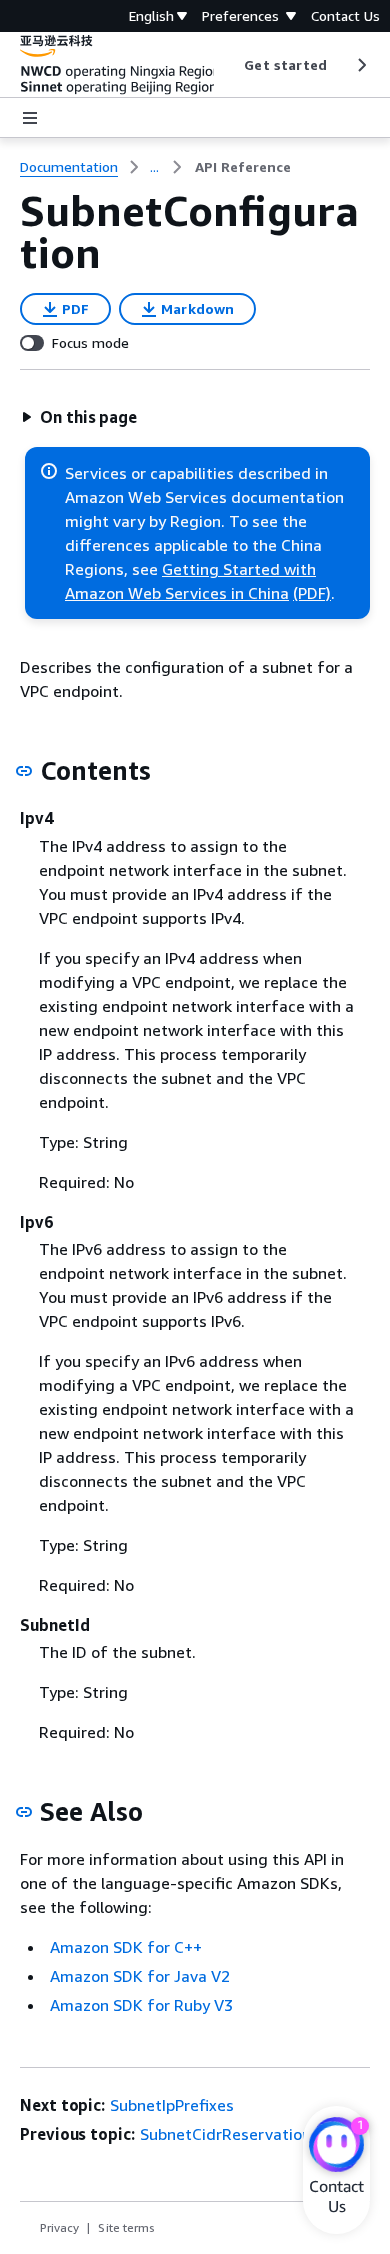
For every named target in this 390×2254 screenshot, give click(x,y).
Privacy (59, 2227)
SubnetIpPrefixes (172, 2105)
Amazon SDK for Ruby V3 (141, 2005)
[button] (79, 417)
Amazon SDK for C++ (126, 1947)
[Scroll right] (360, 65)
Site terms (126, 2227)
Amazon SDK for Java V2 (140, 1976)
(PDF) (312, 593)
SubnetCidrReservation (225, 2134)
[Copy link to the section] (24, 771)
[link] (243, 167)
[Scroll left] (229, 65)
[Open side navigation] (30, 118)
